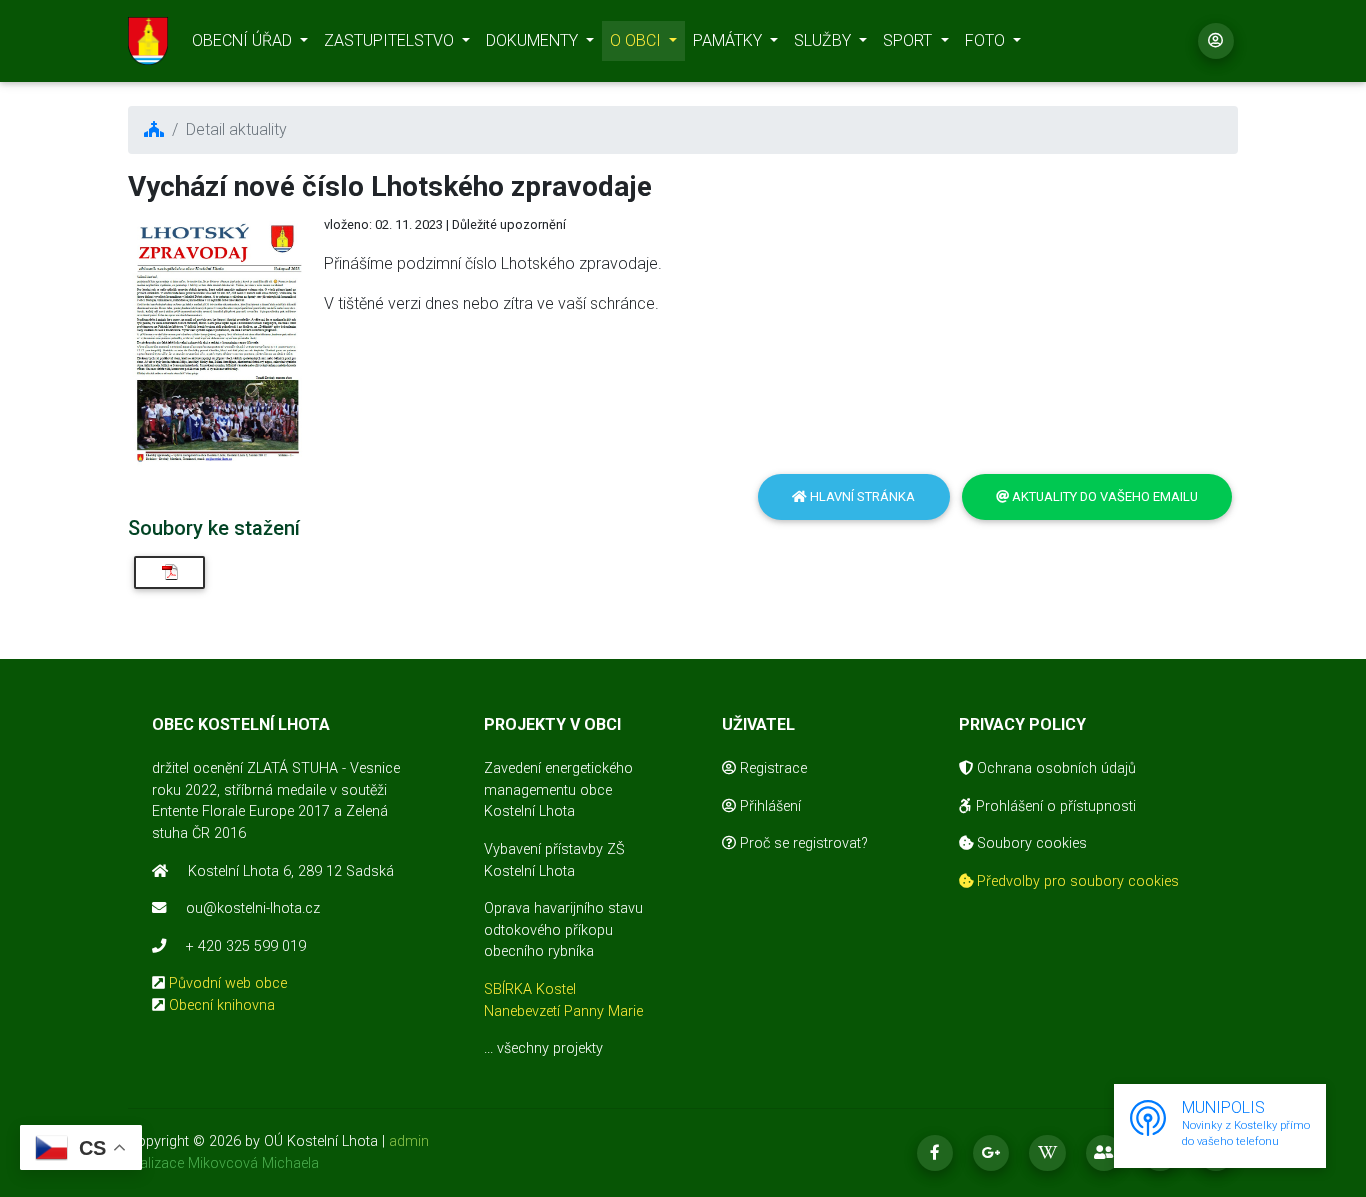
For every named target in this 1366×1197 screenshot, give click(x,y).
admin (409, 1141)
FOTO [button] (987, 40)
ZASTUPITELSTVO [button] (391, 40)
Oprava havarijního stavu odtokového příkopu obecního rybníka (563, 930)
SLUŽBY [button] (824, 40)
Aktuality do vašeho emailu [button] (1103, 496)
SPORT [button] (909, 40)
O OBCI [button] (637, 40)
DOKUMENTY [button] (534, 40)
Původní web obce (228, 983)
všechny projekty (550, 1048)
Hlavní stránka (861, 496)
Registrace (771, 768)
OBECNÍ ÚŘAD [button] (244, 40)
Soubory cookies (1030, 843)
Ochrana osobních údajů (1054, 768)
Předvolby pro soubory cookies (1076, 881)
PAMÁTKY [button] (729, 40)
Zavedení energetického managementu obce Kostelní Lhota (558, 790)
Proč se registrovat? (802, 843)
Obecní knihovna (222, 1005)
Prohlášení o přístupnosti (1054, 806)
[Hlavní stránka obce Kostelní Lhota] (148, 41)
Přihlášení (768, 806)
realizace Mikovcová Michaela (223, 1163)
